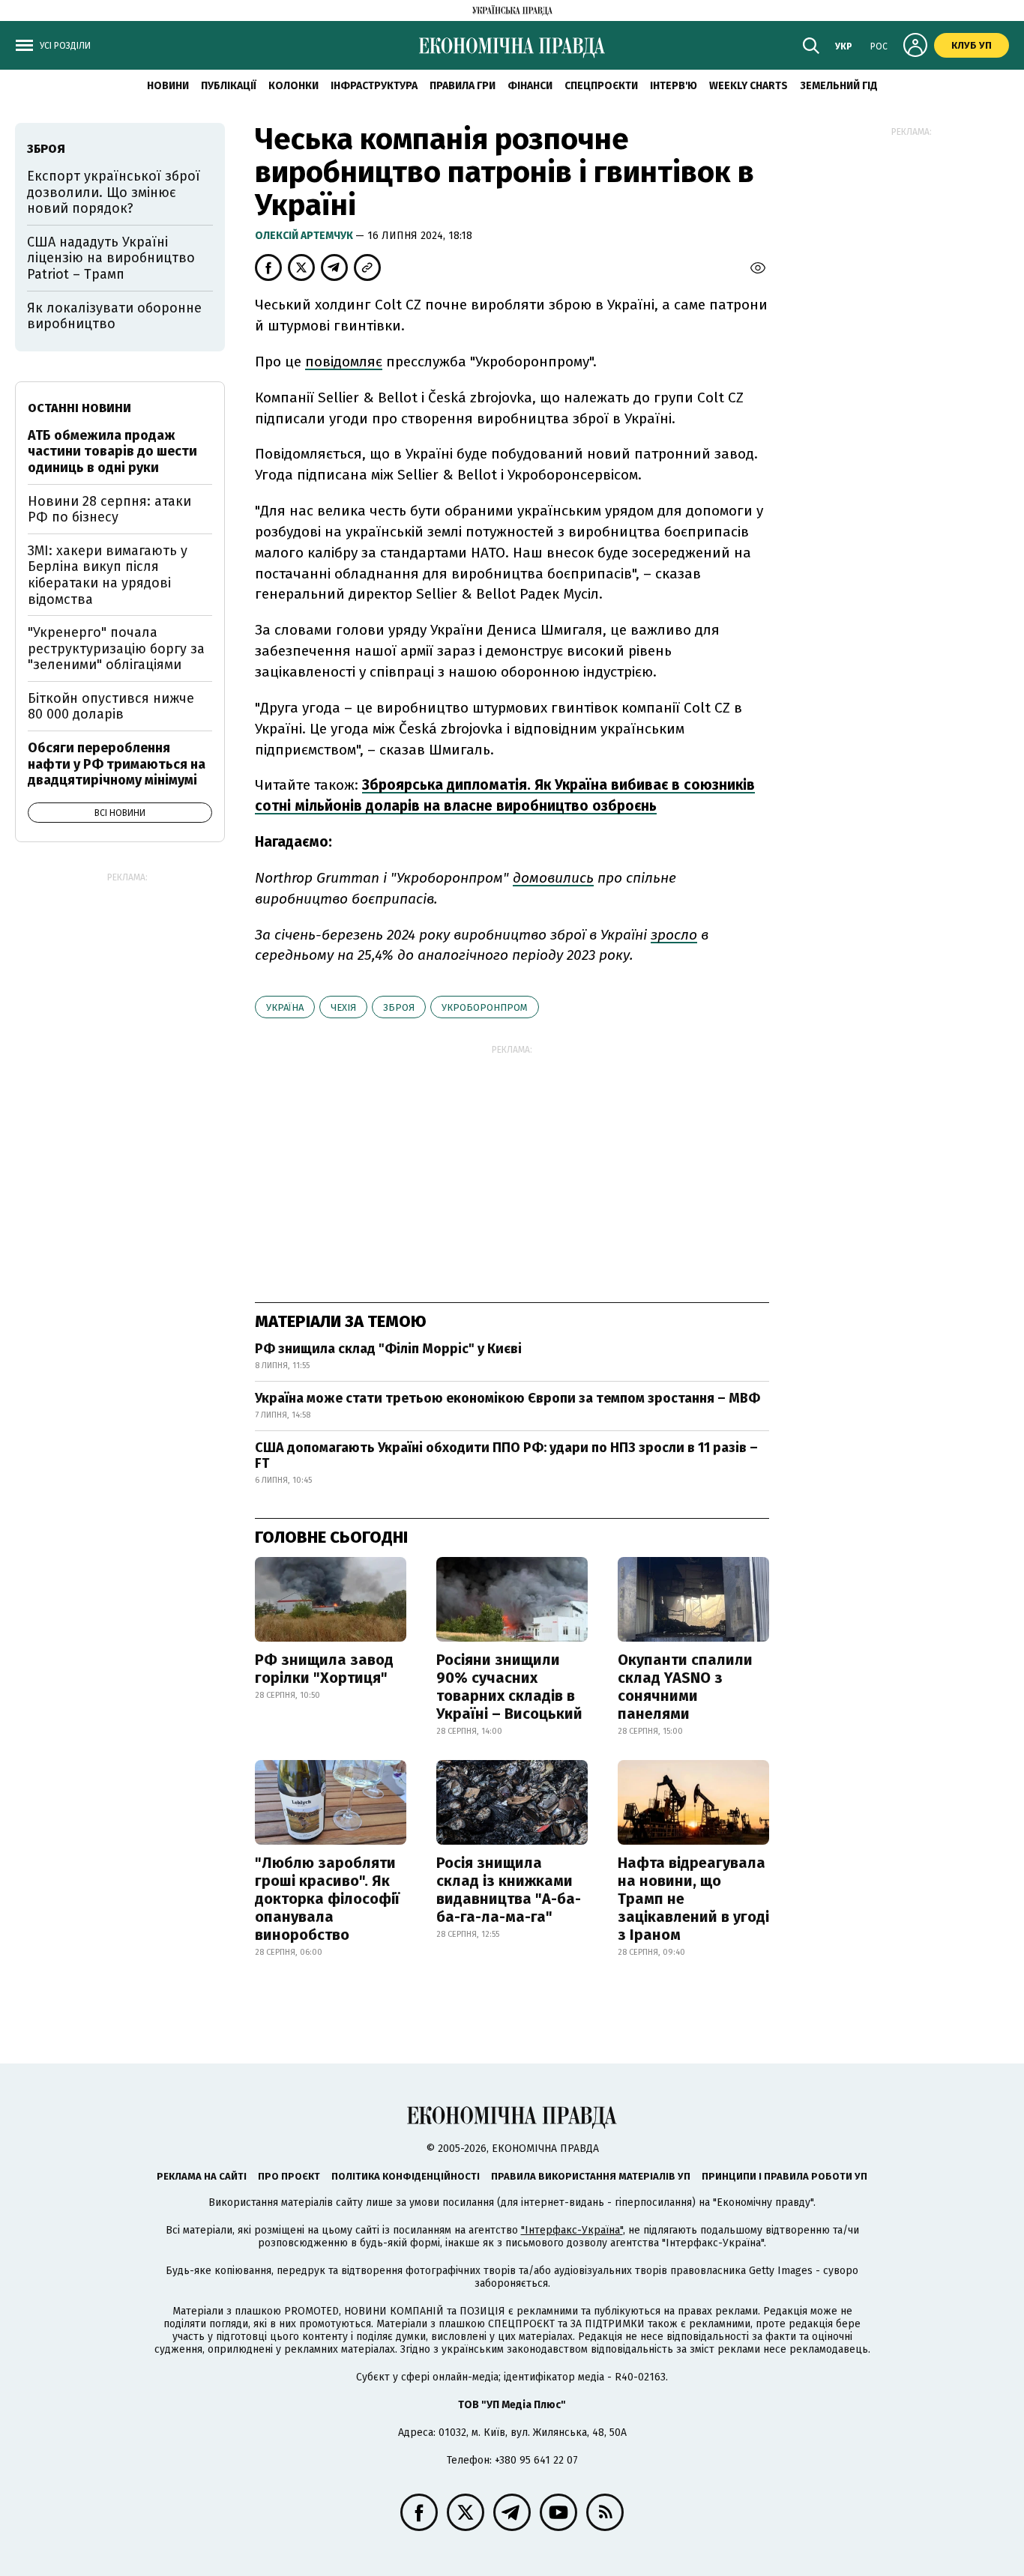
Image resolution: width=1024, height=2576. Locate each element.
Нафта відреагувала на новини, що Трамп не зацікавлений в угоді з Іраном (693, 1899)
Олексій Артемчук (305, 236)
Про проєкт (289, 2176)
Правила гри (463, 86)
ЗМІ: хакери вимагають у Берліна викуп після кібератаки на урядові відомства (108, 575)
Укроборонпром (485, 1007)
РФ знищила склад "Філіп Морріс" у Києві (388, 1349)
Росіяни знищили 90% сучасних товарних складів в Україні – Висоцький (509, 1687)
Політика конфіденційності (406, 2176)
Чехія (343, 1007)
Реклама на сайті (202, 2176)
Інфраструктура (374, 86)
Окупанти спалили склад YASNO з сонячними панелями (685, 1687)
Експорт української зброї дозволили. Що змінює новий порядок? (114, 192)
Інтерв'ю (674, 86)
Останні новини (79, 408)
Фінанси (530, 86)
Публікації (229, 86)
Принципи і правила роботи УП (784, 2176)
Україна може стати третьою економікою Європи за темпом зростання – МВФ (508, 1398)
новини (168, 86)
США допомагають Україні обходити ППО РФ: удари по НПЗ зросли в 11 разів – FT (506, 1456)
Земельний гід (839, 86)
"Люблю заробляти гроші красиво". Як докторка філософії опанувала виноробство (327, 1899)
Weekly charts (749, 86)
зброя (399, 1007)
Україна (285, 1007)
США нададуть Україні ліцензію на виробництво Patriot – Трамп (111, 258)
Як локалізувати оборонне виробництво (114, 316)
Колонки (293, 86)
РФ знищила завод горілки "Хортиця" (324, 1669)
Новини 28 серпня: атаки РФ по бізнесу (109, 510)
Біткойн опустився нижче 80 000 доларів (111, 707)
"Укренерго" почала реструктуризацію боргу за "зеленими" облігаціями (116, 648)
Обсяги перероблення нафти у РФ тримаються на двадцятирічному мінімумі (117, 764)
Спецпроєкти (601, 86)
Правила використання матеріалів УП (591, 2176)
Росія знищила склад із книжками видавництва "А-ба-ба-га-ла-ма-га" (509, 1890)
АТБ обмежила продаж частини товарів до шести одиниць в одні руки (112, 451)
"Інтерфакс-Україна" (572, 2230)
